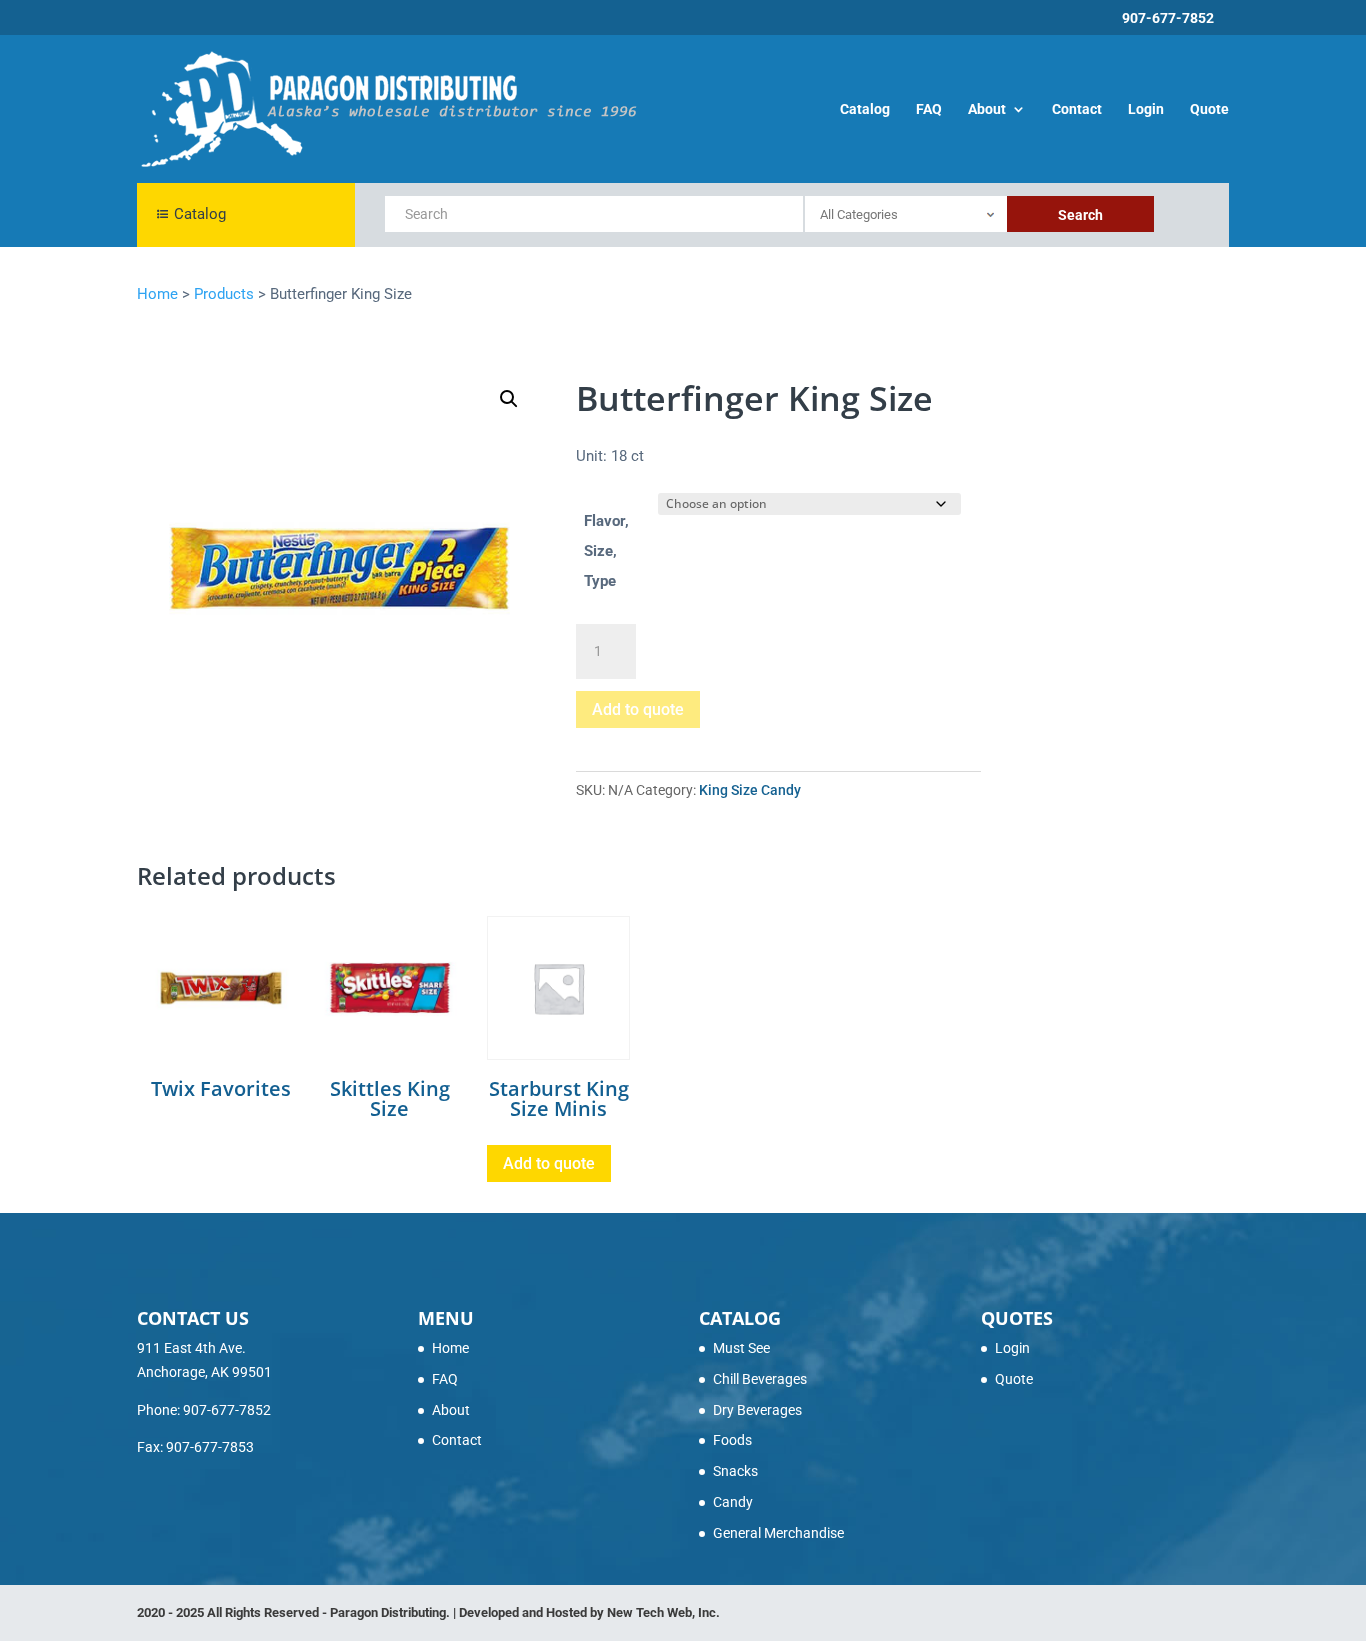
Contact (1077, 109)
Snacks (735, 1471)
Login (1146, 109)
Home (450, 1348)
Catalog (865, 109)
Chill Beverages (760, 1379)
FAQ (929, 109)
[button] (509, 399)
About (987, 109)
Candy (733, 1502)
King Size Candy (750, 790)
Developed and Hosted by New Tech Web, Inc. (589, 1612)
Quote (1209, 109)
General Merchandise (778, 1533)
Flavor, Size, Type (606, 551)
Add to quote (638, 709)
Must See (741, 1348)
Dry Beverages (757, 1410)
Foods (732, 1440)
